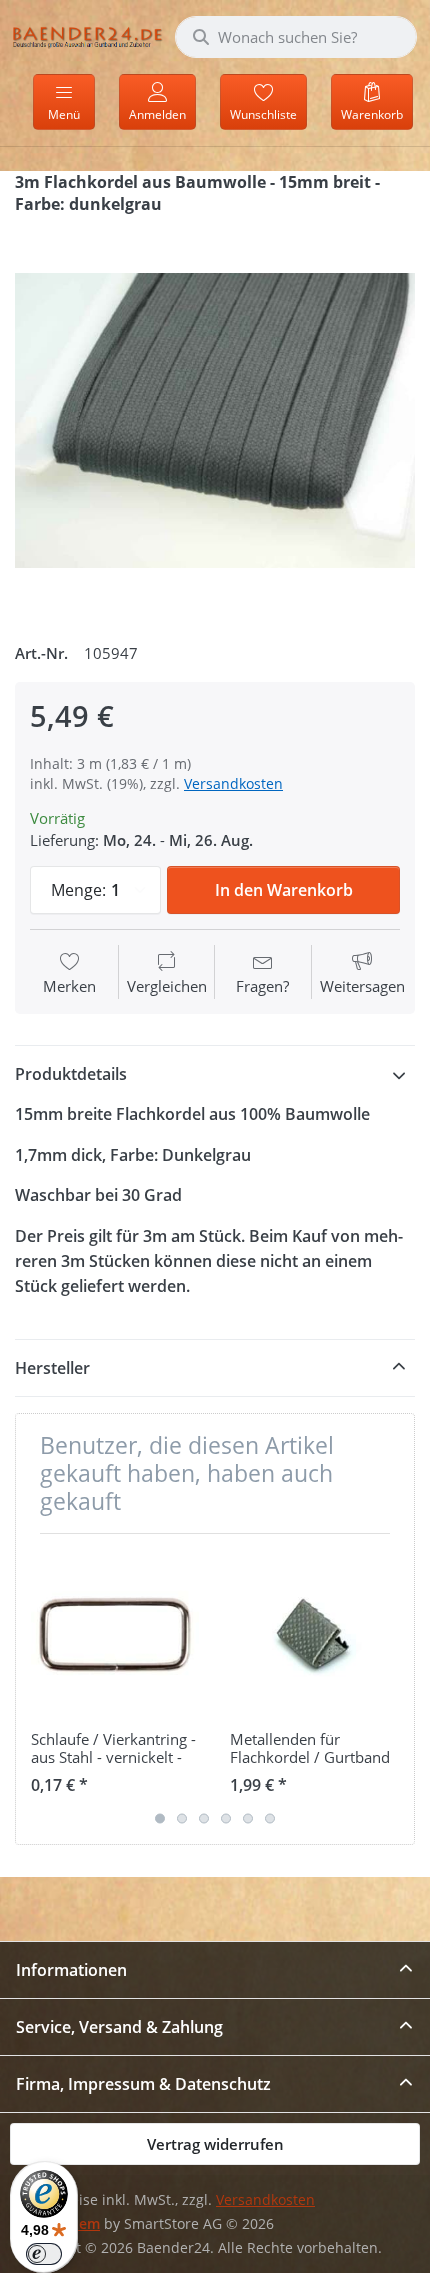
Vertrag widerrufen (215, 2144)
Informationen (71, 1970)
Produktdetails (71, 1074)
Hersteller (52, 1368)
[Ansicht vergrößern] (215, 421)
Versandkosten (233, 783)
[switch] (44, 2254)
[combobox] (296, 37)
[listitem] (215, 421)
